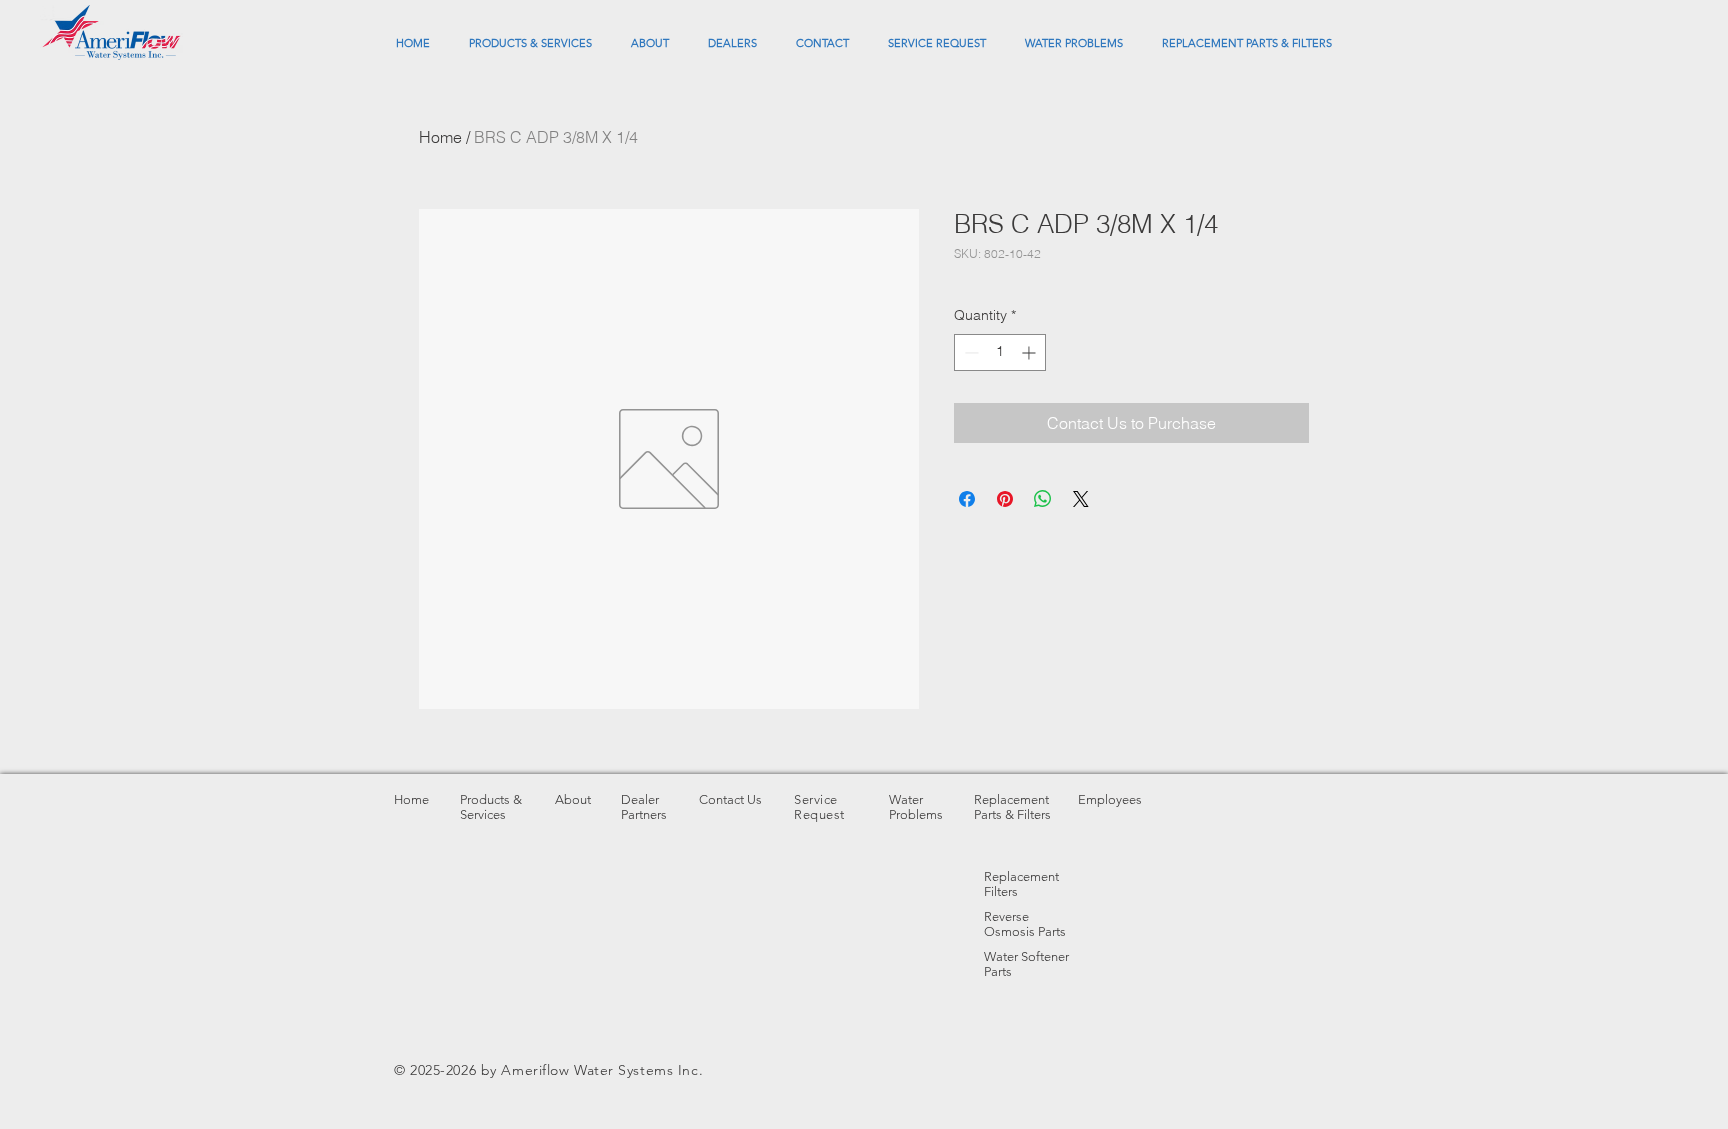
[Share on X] (1081, 499)
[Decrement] (969, 352)
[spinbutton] (1000, 352)
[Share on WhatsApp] (1043, 499)
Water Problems (916, 807)
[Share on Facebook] (967, 499)
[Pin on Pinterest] (1005, 499)
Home (440, 137)
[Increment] (1030, 352)
